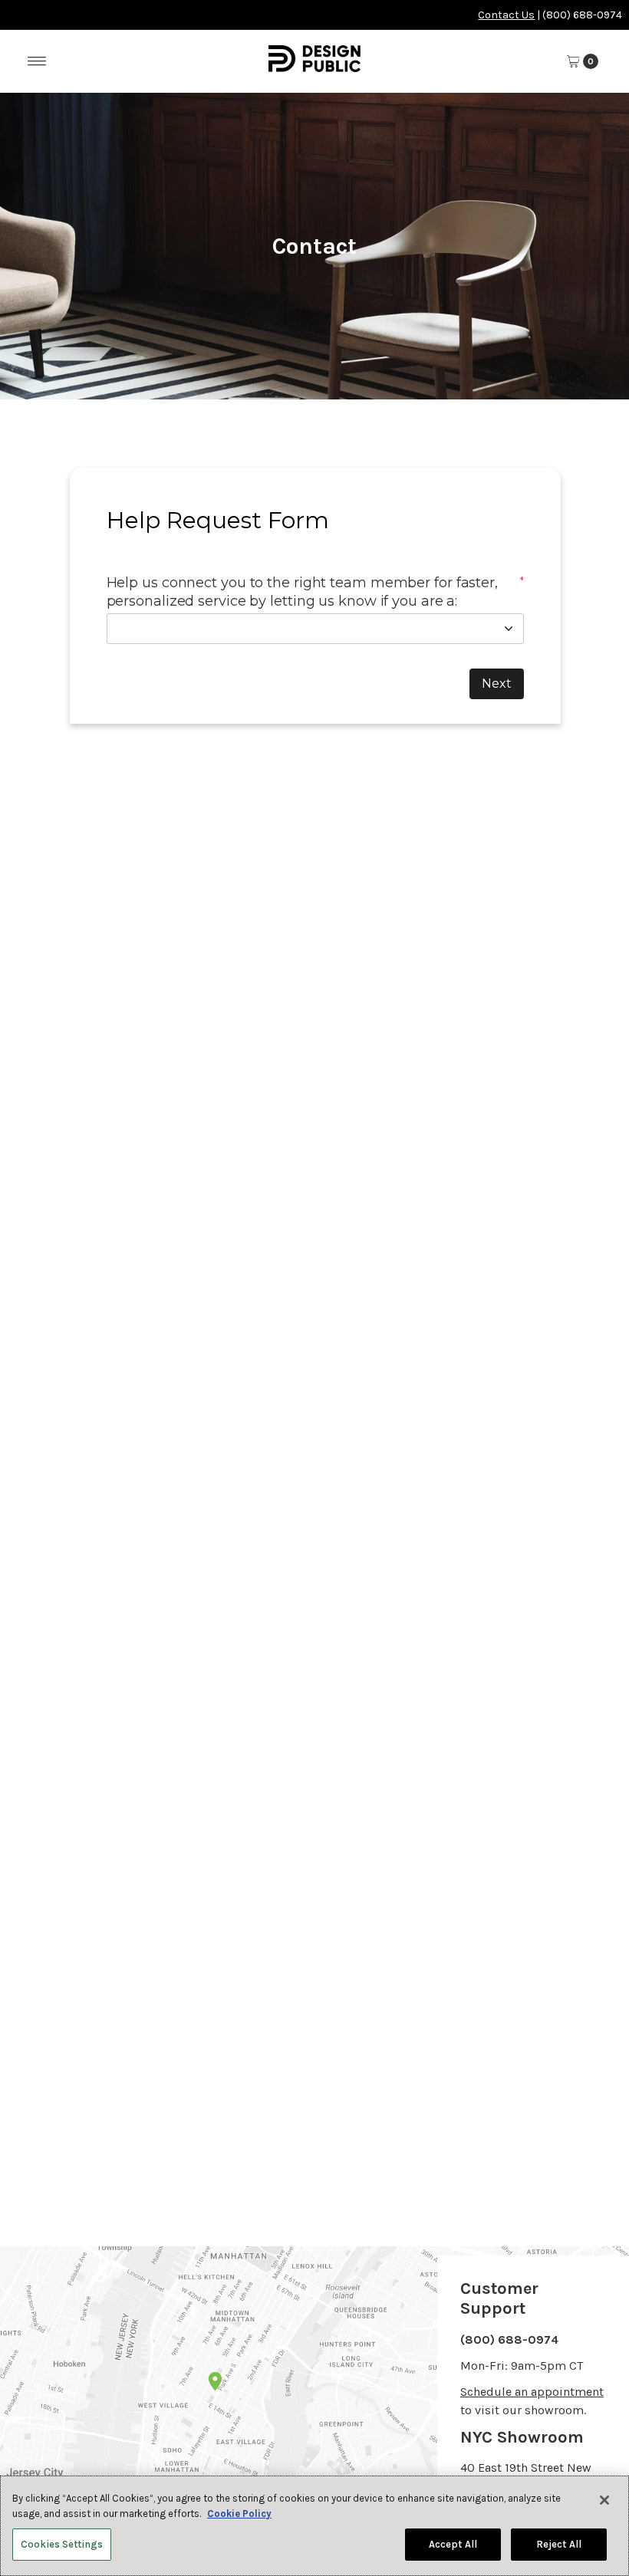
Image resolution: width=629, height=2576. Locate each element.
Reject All (559, 2544)
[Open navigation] (37, 61)
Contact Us (506, 15)
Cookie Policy (239, 2514)
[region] (314, 2526)
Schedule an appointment (532, 2392)
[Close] (604, 2500)
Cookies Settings (62, 2544)
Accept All (453, 2544)
